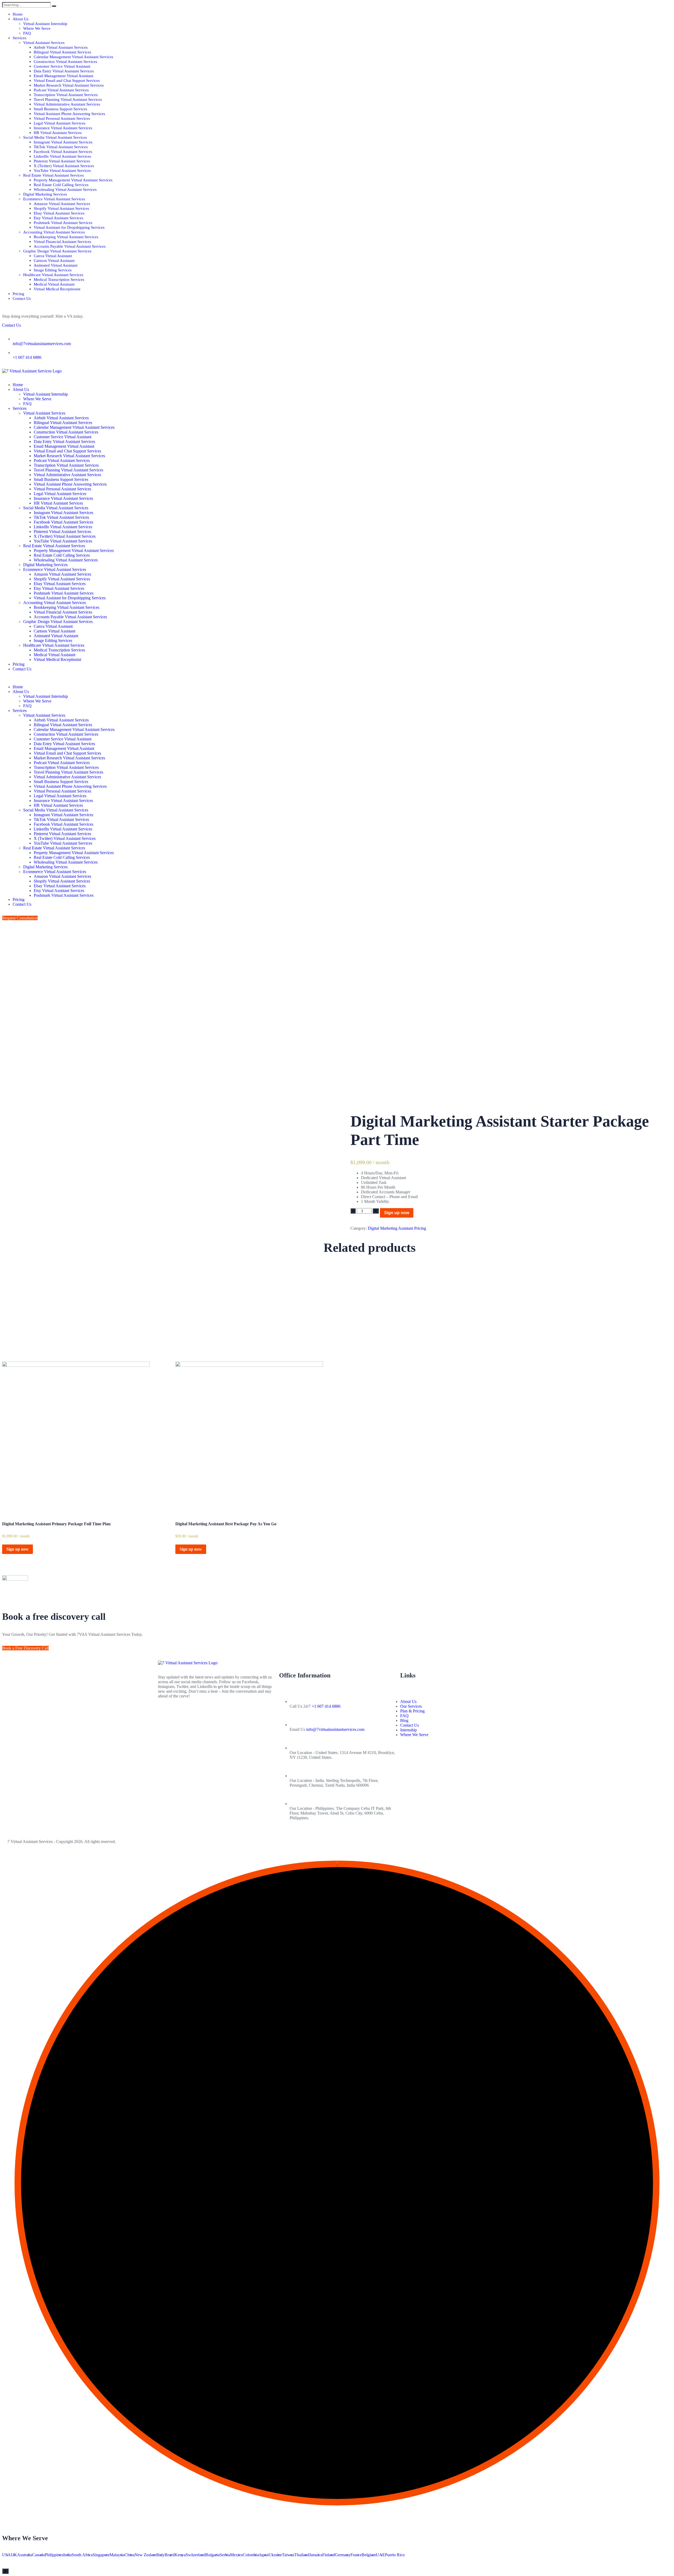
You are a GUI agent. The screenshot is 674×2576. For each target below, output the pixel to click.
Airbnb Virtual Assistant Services (61, 47)
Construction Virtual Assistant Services (65, 62)
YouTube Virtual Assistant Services (62, 171)
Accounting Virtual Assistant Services (54, 232)
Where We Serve (37, 28)
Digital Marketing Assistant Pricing (397, 1228)
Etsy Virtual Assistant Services (58, 218)
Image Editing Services (53, 270)
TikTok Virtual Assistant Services (61, 147)
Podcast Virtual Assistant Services (61, 90)
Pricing (18, 294)
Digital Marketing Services (45, 194)
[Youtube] (193, 1715)
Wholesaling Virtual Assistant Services (65, 190)
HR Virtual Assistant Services (58, 133)
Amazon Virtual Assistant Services (62, 204)
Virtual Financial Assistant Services (62, 242)
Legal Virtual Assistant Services (60, 123)
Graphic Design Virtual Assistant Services (57, 251)
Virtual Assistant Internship (45, 24)
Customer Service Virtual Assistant (62, 66)
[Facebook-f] (165, 1715)
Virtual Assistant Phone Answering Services (69, 114)
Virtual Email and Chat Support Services (67, 81)
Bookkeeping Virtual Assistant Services (66, 237)
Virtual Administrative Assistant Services (67, 104)
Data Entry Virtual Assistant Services (64, 71)
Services (19, 38)
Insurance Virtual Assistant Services (63, 128)
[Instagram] (207, 1715)
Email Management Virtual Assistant (63, 76)
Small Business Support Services (60, 109)
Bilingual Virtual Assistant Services (62, 52)
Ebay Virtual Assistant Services (59, 213)
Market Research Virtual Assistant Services (69, 85)
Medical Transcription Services (59, 280)
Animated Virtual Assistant (56, 265)
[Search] (54, 6)
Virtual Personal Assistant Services (62, 118)
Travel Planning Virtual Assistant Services (68, 99)
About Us (21, 19)
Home (18, 14)
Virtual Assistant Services (44, 43)
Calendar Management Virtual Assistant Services (73, 57)
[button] (337, 678)
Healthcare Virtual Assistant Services (53, 275)
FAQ (27, 33)
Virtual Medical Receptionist (57, 289)
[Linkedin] (221, 1715)
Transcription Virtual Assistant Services (66, 95)
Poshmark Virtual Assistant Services (63, 223)
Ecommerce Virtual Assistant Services (54, 199)
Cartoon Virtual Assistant (54, 261)
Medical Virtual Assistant (54, 284)
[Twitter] (179, 1715)
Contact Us (22, 298)
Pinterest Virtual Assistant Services (62, 161)
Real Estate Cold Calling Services (61, 185)
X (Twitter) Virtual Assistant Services (64, 166)
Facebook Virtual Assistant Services (63, 152)
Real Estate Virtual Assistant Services (53, 175)
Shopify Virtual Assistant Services (61, 208)
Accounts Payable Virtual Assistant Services (70, 246)
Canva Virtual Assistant (53, 256)
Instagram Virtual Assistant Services (63, 142)
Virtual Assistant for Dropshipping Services (69, 227)
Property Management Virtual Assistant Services (73, 180)
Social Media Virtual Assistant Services (55, 137)
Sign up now (397, 1213)
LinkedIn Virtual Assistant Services (62, 156)
